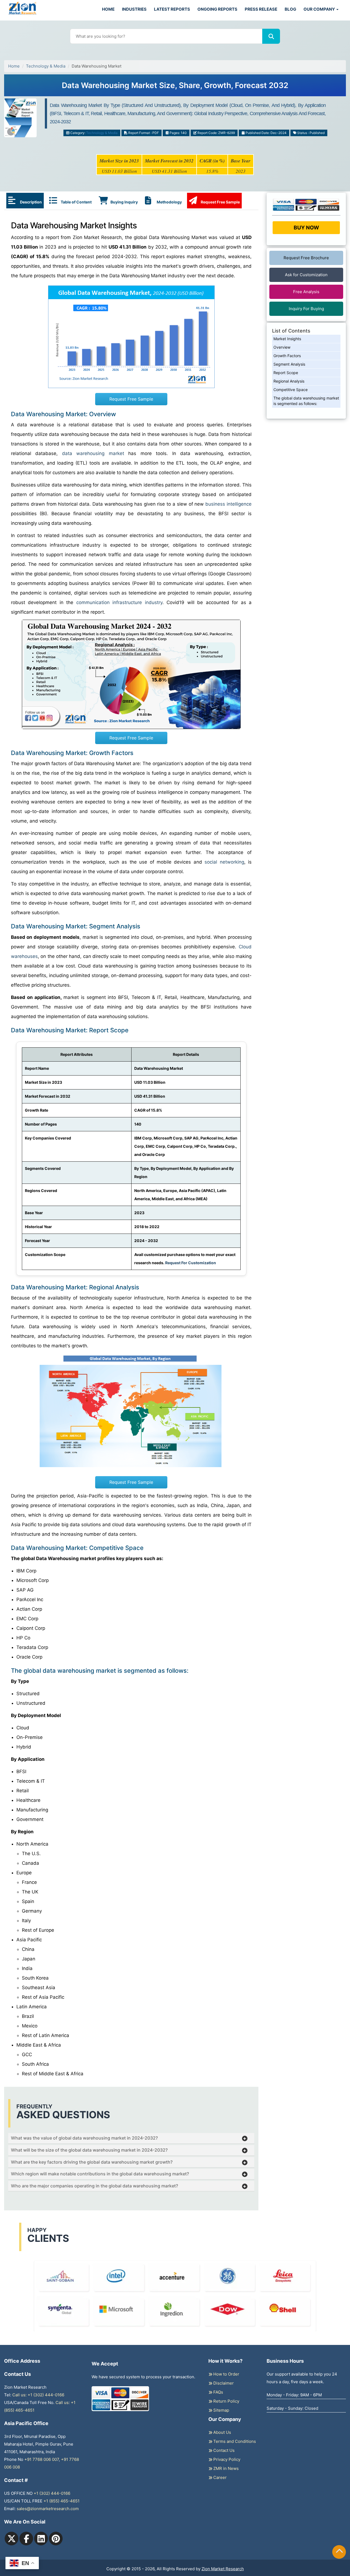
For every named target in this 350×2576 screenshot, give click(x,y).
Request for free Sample (175, 87)
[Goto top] (339, 2552)
